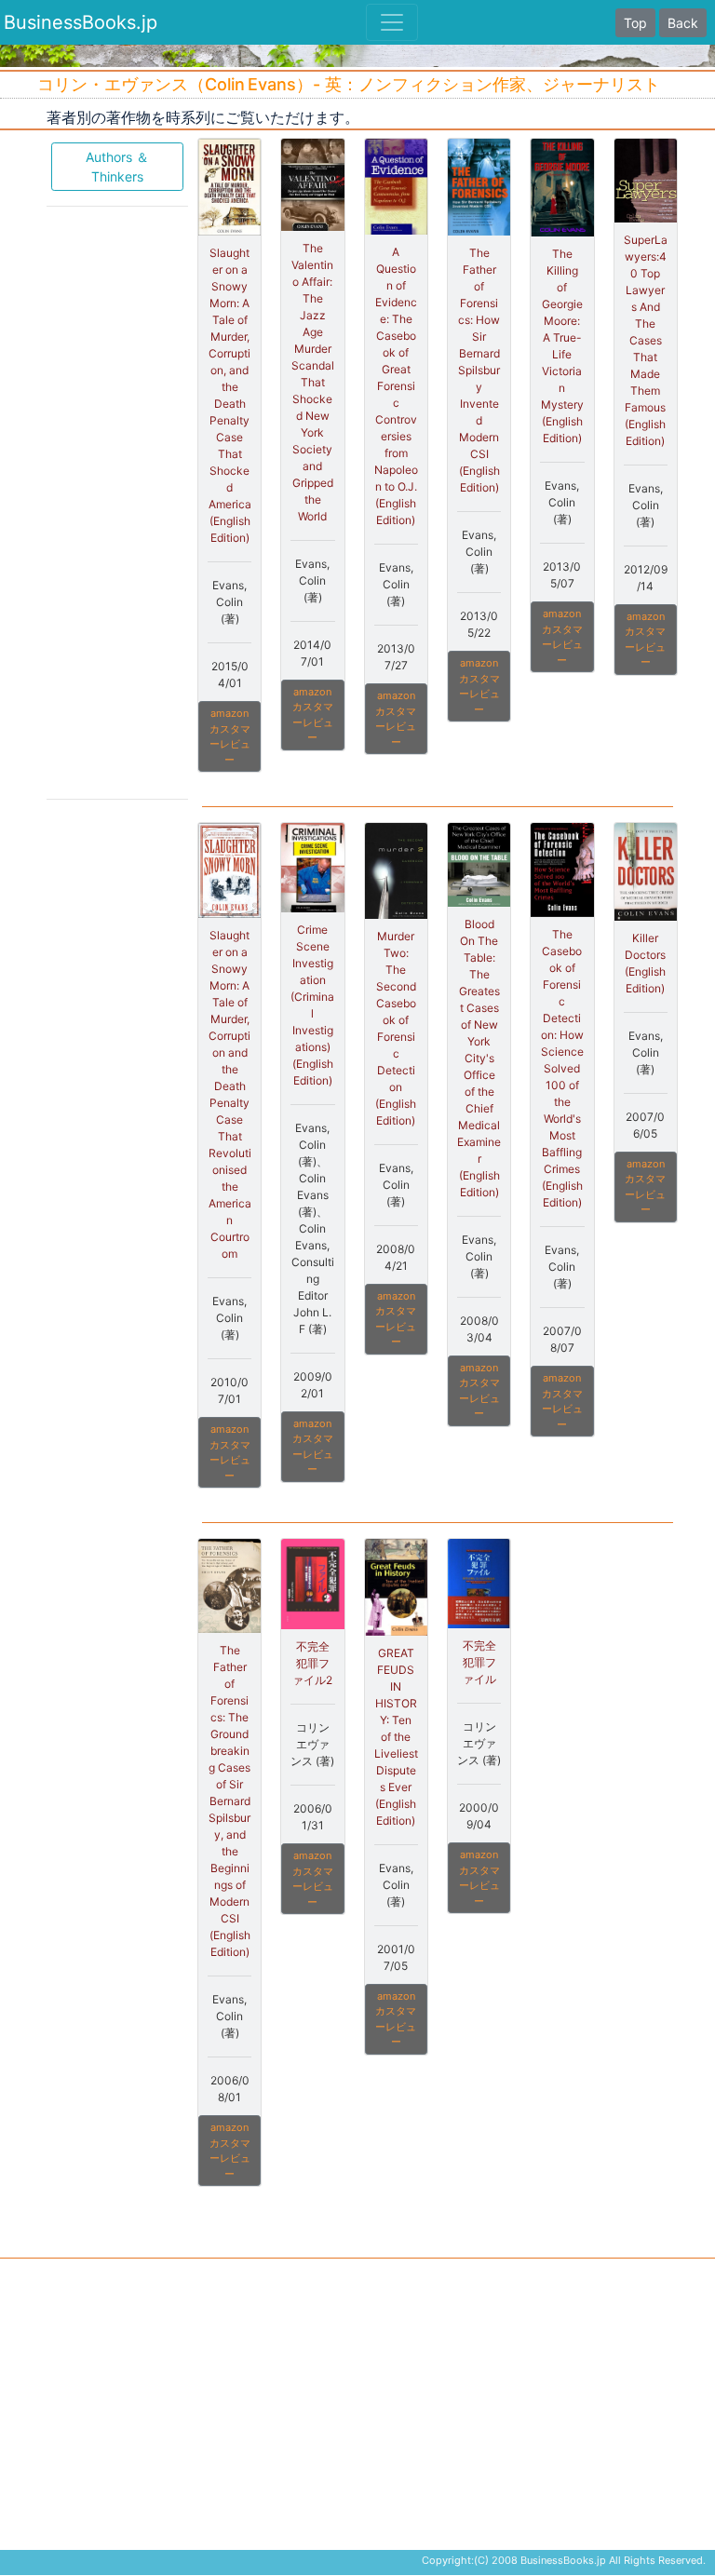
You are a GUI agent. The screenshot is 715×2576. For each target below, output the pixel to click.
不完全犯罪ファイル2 (312, 1663)
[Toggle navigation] (392, 22)
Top (635, 23)
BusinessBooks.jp (81, 22)
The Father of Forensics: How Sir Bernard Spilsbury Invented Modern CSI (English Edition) (479, 370)
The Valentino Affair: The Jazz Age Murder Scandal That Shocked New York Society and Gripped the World (313, 382)
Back (683, 23)
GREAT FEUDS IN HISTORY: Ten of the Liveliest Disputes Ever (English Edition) (396, 1737)
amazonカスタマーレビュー (230, 736)
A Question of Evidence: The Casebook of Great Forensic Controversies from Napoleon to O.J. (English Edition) (396, 386)
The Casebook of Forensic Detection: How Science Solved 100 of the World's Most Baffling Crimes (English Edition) (562, 1068)
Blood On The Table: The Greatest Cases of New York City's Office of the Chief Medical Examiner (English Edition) (479, 1058)
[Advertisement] (117, 501)
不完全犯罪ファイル (479, 1662)
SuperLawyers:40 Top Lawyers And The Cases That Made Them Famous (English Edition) (646, 340)
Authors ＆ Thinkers (117, 167)
